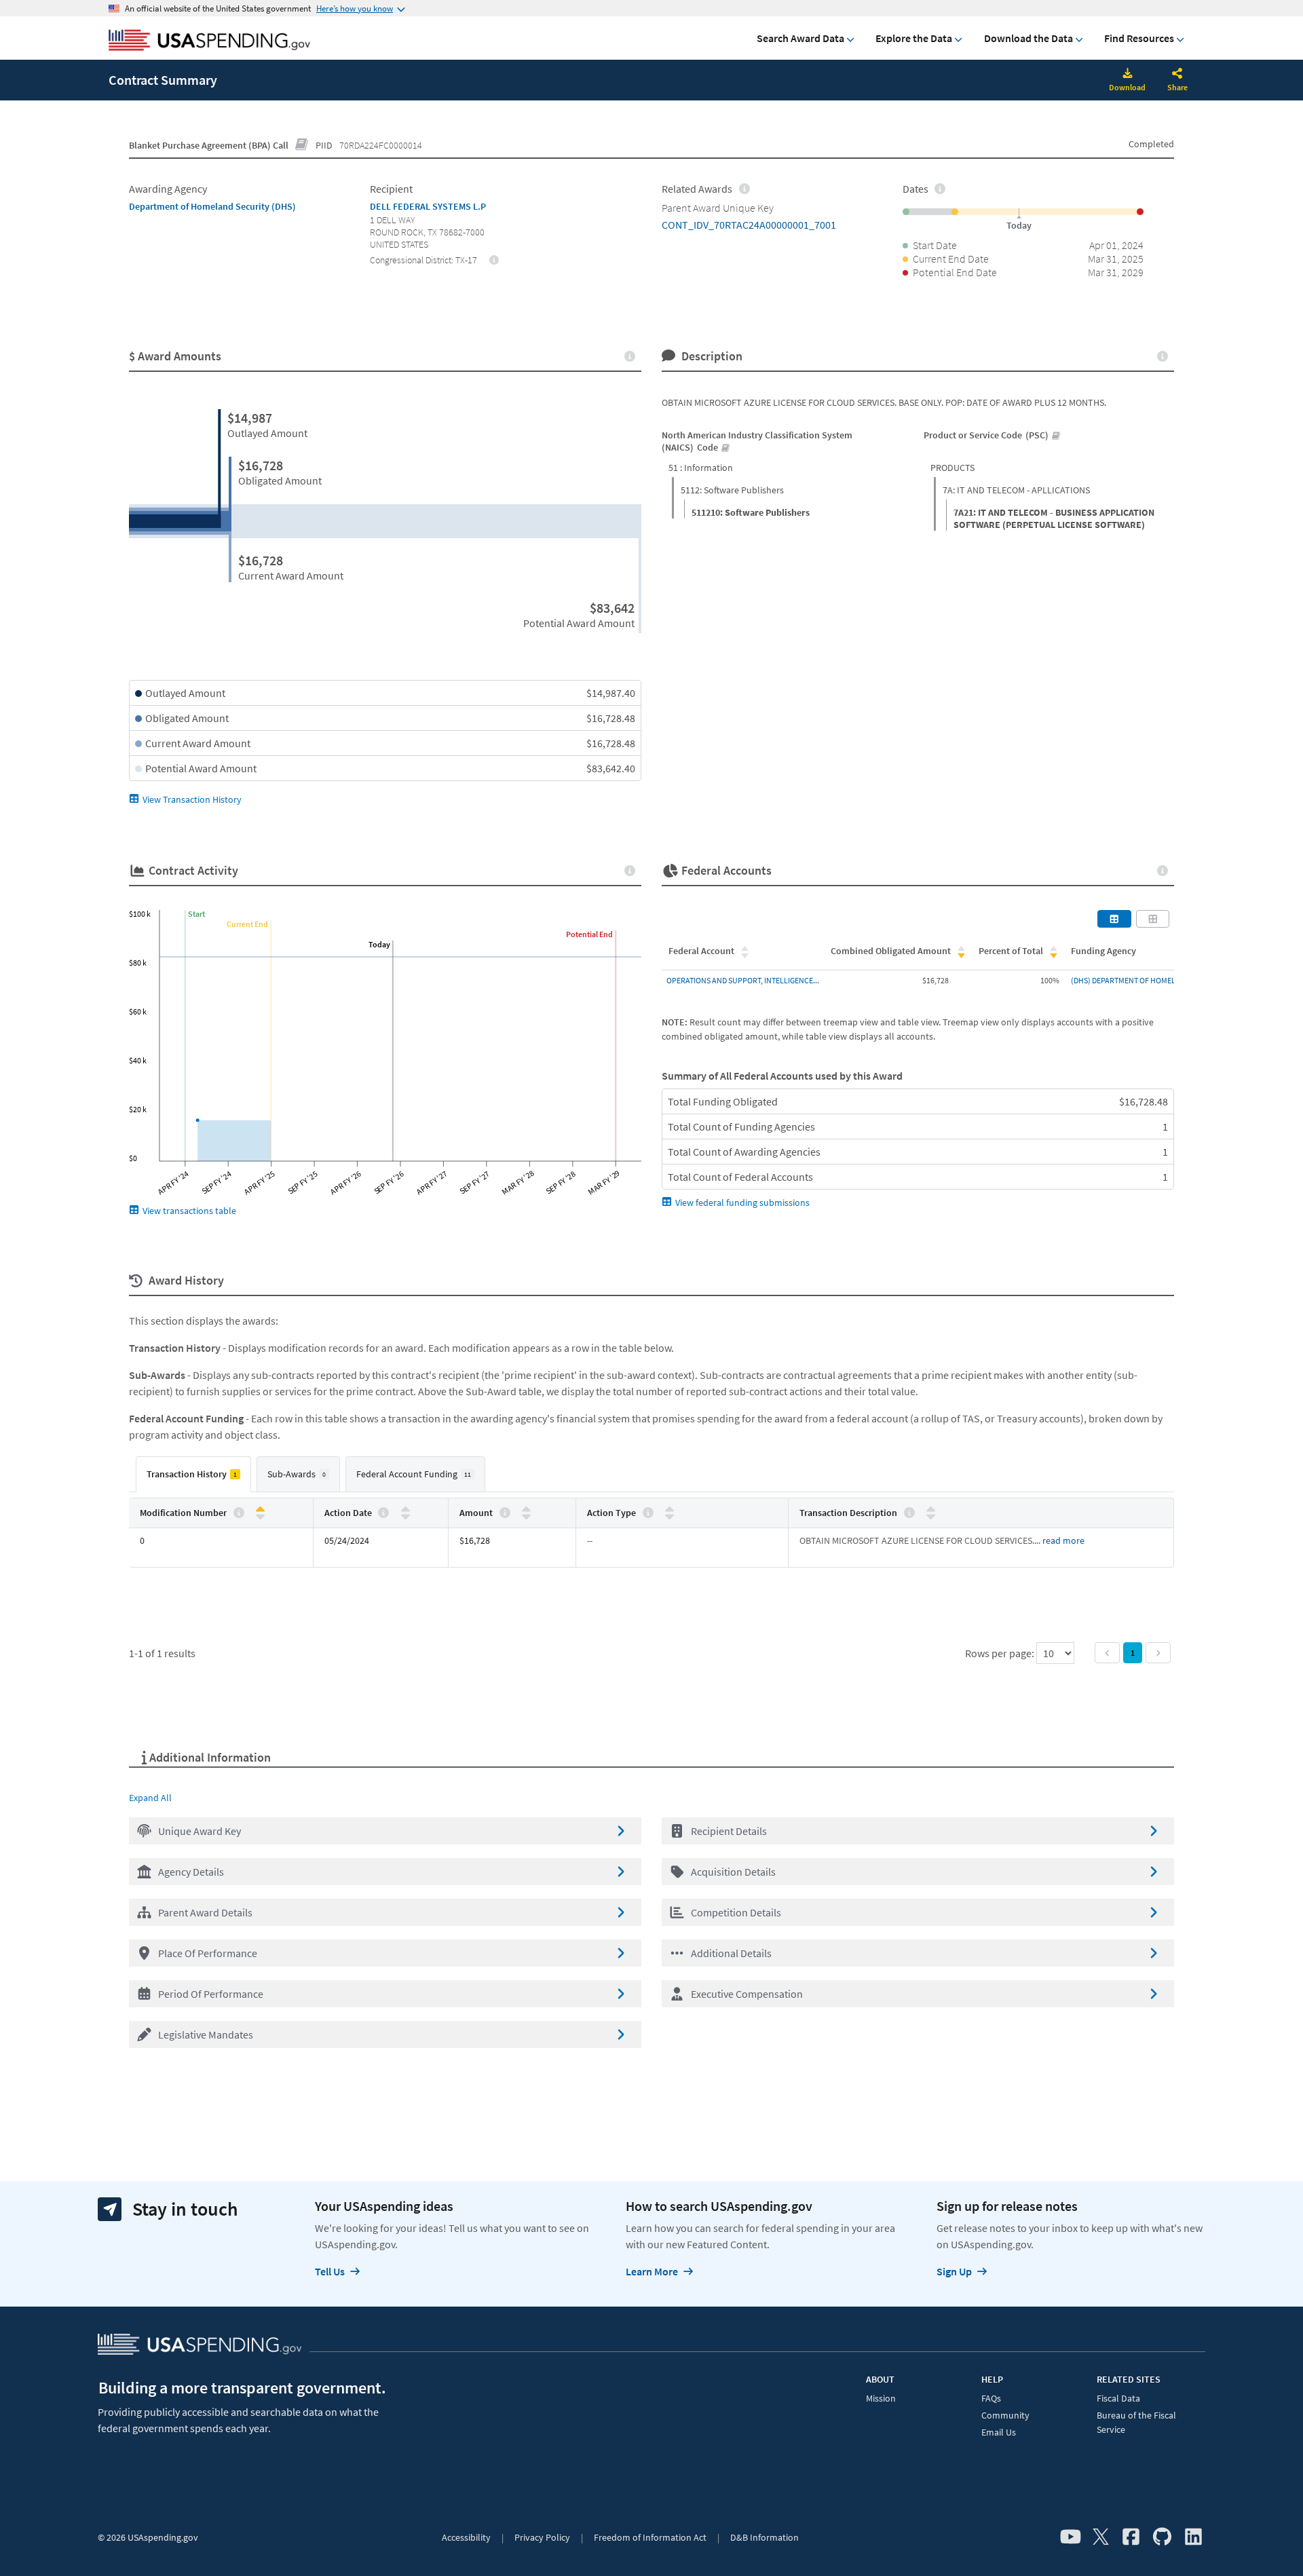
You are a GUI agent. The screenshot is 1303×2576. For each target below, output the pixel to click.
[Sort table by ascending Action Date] (405, 1510)
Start (196, 914)
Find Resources (1139, 38)
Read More (1063, 1540)
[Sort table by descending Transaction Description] (931, 1516)
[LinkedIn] (1193, 2537)
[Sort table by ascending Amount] (526, 1510)
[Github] (1162, 2537)
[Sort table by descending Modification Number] (260, 1516)
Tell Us (330, 2271)
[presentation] (494, 259)
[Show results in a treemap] (1153, 919)
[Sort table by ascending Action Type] (669, 1510)
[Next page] (1158, 1653)
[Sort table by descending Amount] (526, 1516)
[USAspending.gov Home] (209, 41)
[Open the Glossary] (302, 145)
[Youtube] (1071, 2537)
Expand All (150, 1798)
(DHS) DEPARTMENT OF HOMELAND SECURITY (1148, 980)
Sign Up (954, 2271)
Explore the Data (914, 38)
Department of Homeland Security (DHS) (212, 206)
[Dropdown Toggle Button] (1177, 75)
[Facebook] (1131, 2537)
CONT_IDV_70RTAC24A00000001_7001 (749, 225)
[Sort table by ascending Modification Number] (260, 1510)
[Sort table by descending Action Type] (669, 1516)
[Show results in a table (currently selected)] (1114, 919)
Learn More (652, 2271)
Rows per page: (1001, 1653)
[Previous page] (1107, 1653)
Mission (881, 2398)
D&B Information (764, 2537)
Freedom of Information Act (650, 2537)
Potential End (589, 934)
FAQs (991, 2398)
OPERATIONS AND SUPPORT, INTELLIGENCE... (743, 980)
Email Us (999, 2432)
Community (1005, 2415)
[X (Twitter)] (1101, 2537)
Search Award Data (800, 38)
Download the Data (1028, 38)
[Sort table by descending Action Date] (405, 1516)
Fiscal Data (1118, 2398)
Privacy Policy (542, 2537)
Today (379, 944)
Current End (247, 924)
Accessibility (466, 2537)
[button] (385, 1831)
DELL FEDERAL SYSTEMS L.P (428, 206)
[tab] (193, 1474)
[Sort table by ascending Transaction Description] (931, 1510)
